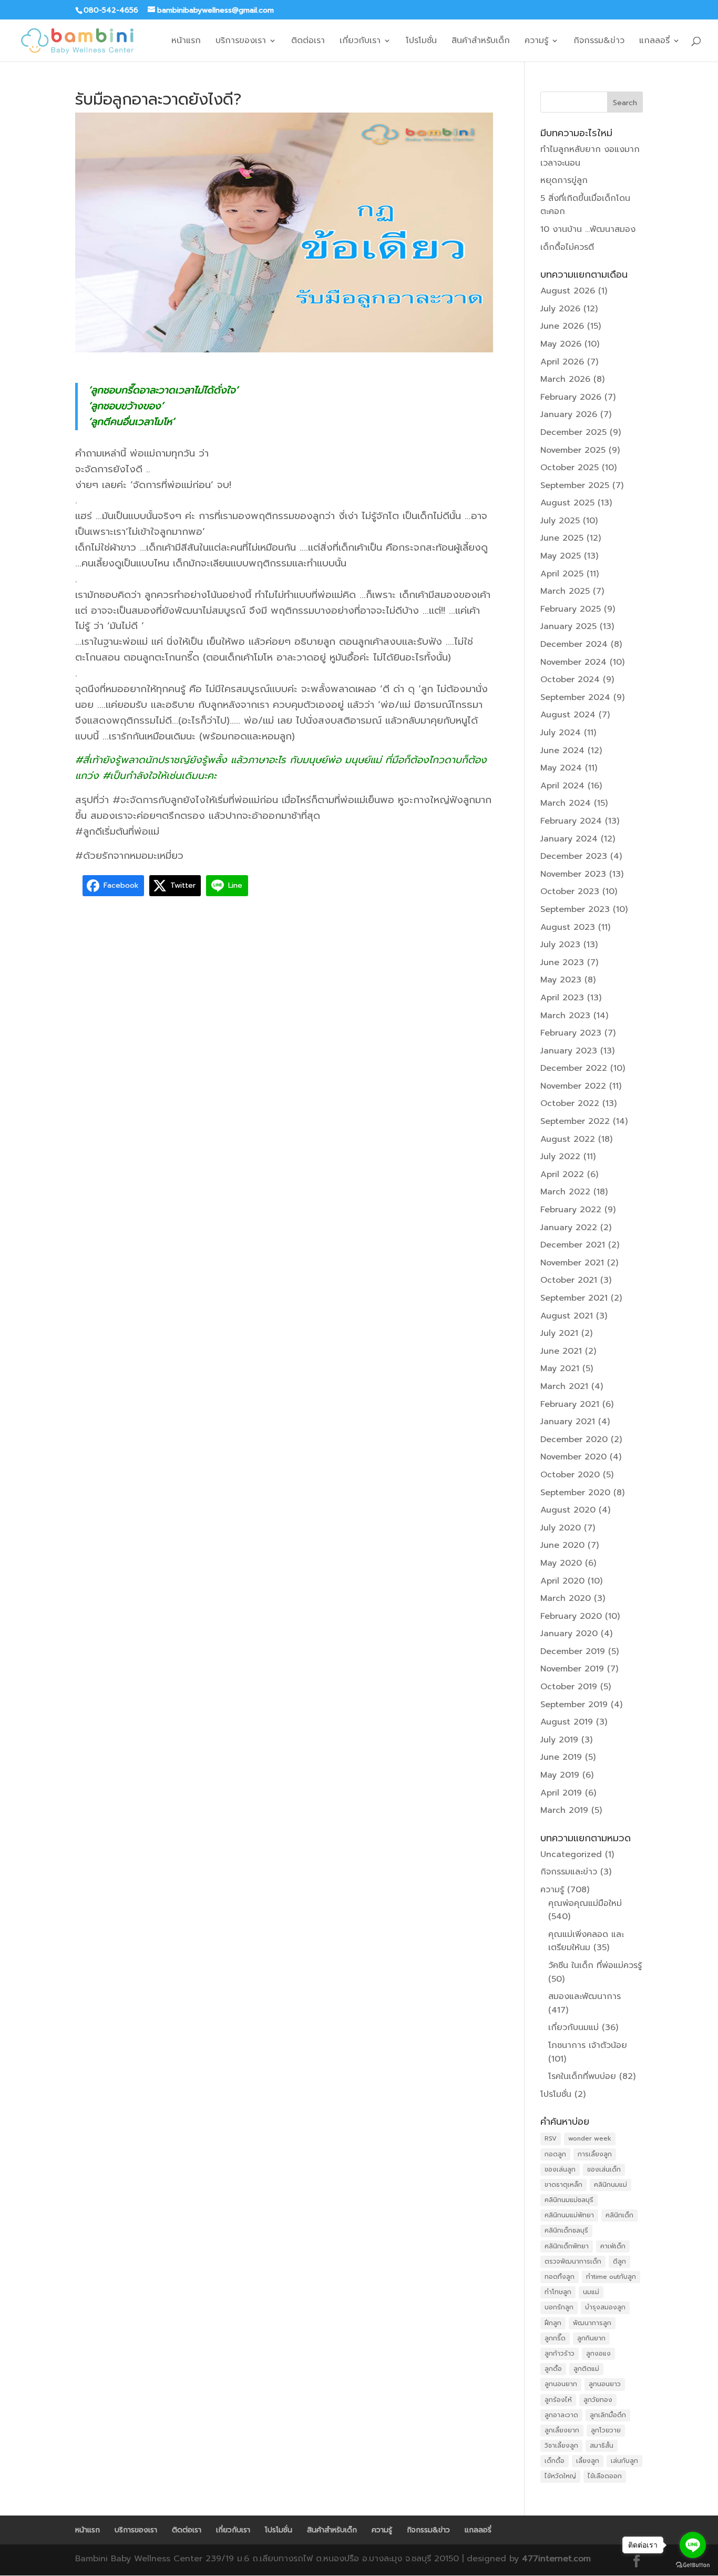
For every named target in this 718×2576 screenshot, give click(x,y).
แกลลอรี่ (654, 42)
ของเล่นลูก (560, 2169)
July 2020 (561, 1528)
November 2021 (572, 1263)
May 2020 (561, 1563)
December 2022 (574, 1068)
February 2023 (571, 1033)
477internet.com (556, 2559)
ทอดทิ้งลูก (560, 2277)
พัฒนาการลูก (592, 2323)
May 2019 (560, 1775)
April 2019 (561, 1793)
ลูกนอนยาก (561, 2384)
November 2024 (573, 662)
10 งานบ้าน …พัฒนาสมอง (588, 229)
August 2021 (567, 1316)
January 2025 (568, 626)
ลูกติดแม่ (586, 2369)
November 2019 (572, 1669)
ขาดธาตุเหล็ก (563, 2185)
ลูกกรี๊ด (555, 2338)
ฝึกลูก (553, 2323)
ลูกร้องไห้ (558, 2400)
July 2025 (560, 521)
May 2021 (560, 1368)
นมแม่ (591, 2292)
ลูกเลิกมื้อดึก (608, 2415)
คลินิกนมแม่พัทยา (569, 2215)
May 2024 (561, 768)
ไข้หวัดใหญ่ (560, 2476)
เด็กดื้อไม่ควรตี (567, 247)
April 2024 (562, 786)
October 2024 (570, 680)
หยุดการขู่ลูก (564, 180)
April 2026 (562, 362)
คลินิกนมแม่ (611, 2185)
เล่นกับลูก (624, 2461)
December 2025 (573, 432)
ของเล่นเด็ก (604, 2169)
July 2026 (560, 309)
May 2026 (561, 344)
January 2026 (569, 414)
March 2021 (564, 1386)
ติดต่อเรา (308, 42)
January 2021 (568, 1422)
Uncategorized (571, 1854)
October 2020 (570, 1475)
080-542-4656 (111, 10)
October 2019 (569, 1687)
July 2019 (559, 1740)
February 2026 (571, 397)
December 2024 (574, 644)
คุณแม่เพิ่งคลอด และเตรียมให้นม (586, 1941)
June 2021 (561, 1351)
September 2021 (574, 1298)
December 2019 (573, 1651)
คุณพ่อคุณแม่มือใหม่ (585, 1903)
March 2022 (565, 1192)
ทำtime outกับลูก (611, 2277)
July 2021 (559, 1333)
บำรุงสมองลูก (605, 2307)
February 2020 (571, 1616)
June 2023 (562, 962)
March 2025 (565, 591)
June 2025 (562, 538)
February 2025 (571, 609)
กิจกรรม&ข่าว (599, 42)
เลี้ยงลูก (588, 2461)
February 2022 (571, 1210)
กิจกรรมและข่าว (569, 1872)
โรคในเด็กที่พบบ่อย (582, 2076)
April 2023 (562, 998)
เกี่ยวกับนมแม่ (573, 2027)
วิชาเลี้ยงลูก (561, 2446)
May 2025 (561, 556)
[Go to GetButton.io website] (693, 2565)
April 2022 (562, 1174)
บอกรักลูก (559, 2307)
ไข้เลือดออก (605, 2476)
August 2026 (568, 291)
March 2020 (566, 1598)
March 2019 (564, 1810)
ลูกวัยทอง (598, 2400)
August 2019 (567, 1722)
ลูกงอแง (598, 2354)
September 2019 (574, 1705)
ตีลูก (619, 2261)
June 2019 (561, 1757)
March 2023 (565, 1016)
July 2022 (560, 1157)
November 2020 (573, 1457)
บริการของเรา (241, 42)
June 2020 (562, 1545)
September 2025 (575, 485)
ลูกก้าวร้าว (560, 2354)
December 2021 (573, 1245)
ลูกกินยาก (591, 2338)
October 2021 (569, 1280)
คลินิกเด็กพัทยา (567, 2246)
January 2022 (569, 1228)
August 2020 (568, 1510)
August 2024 (568, 715)
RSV (551, 2138)
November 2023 (573, 874)
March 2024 (566, 803)
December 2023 (574, 856)
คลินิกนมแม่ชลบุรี (569, 2200)
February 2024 (571, 821)
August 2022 (568, 1139)
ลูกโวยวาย (606, 2430)
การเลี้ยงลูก (595, 2154)
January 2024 (569, 839)
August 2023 (568, 927)
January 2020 (569, 1634)
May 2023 (561, 980)
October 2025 (570, 468)
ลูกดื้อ (553, 2369)
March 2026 (565, 379)
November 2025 (573, 450)
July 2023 (560, 945)
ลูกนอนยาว (605, 2384)
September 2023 (575, 909)
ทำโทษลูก (558, 2292)
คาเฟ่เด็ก (613, 2246)
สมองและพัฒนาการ (584, 1996)
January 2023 (569, 1051)
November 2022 (573, 1086)
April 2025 (562, 574)
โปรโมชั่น (421, 42)
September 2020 (575, 1493)
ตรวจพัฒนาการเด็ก (573, 2261)
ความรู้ (536, 42)
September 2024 (575, 697)
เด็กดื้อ (555, 2461)
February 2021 (570, 1404)
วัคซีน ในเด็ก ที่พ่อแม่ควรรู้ (595, 1965)
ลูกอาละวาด (561, 2415)
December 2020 (574, 1439)
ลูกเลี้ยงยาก (562, 2430)
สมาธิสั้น (602, 2446)
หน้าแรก (186, 42)
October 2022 (570, 1103)
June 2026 (562, 326)
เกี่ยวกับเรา (360, 42)
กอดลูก (555, 2154)
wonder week (590, 2138)
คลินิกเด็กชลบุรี (566, 2230)
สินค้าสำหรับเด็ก (481, 42)
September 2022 (575, 1121)
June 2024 (562, 751)
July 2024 (561, 733)
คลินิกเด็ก (619, 2215)
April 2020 (562, 1581)
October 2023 (570, 891)
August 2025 (567, 503)
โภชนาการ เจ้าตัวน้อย (588, 2045)
